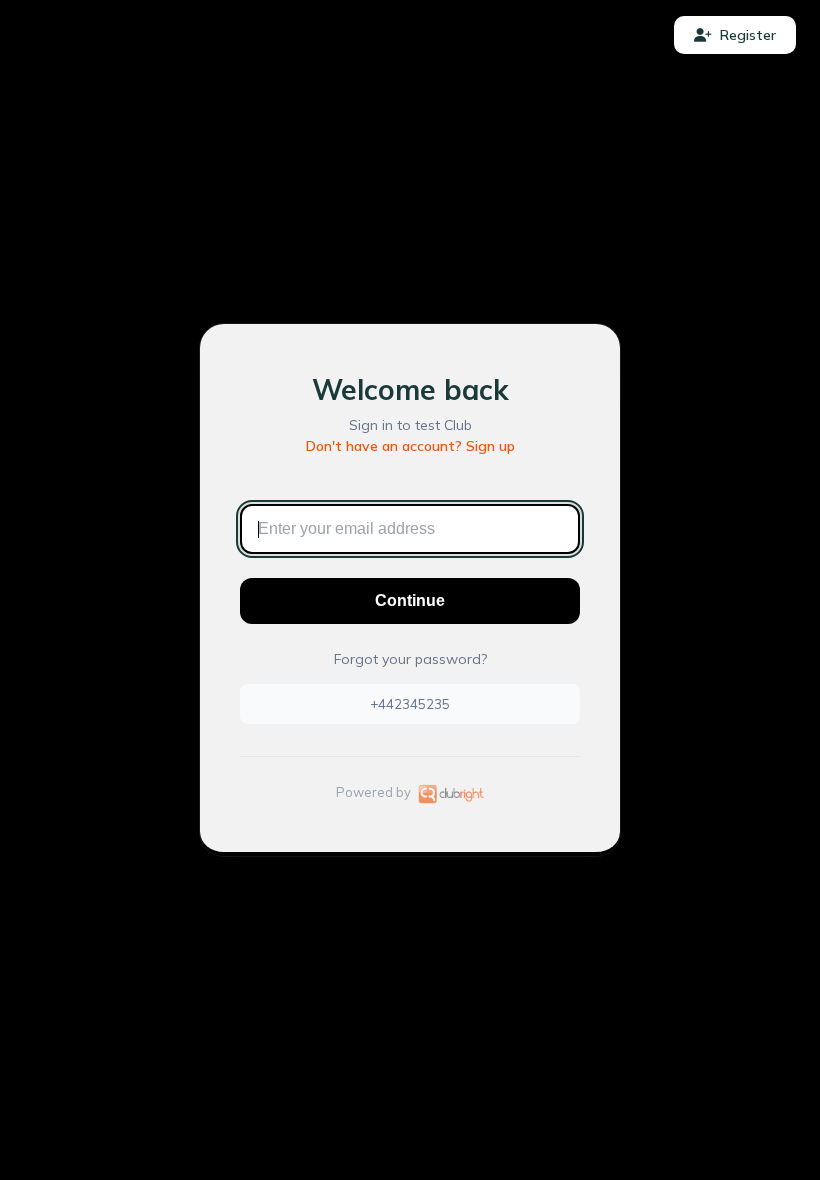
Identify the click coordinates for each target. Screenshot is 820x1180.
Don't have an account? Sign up (410, 446)
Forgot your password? (410, 659)
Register (748, 35)
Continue (410, 600)
